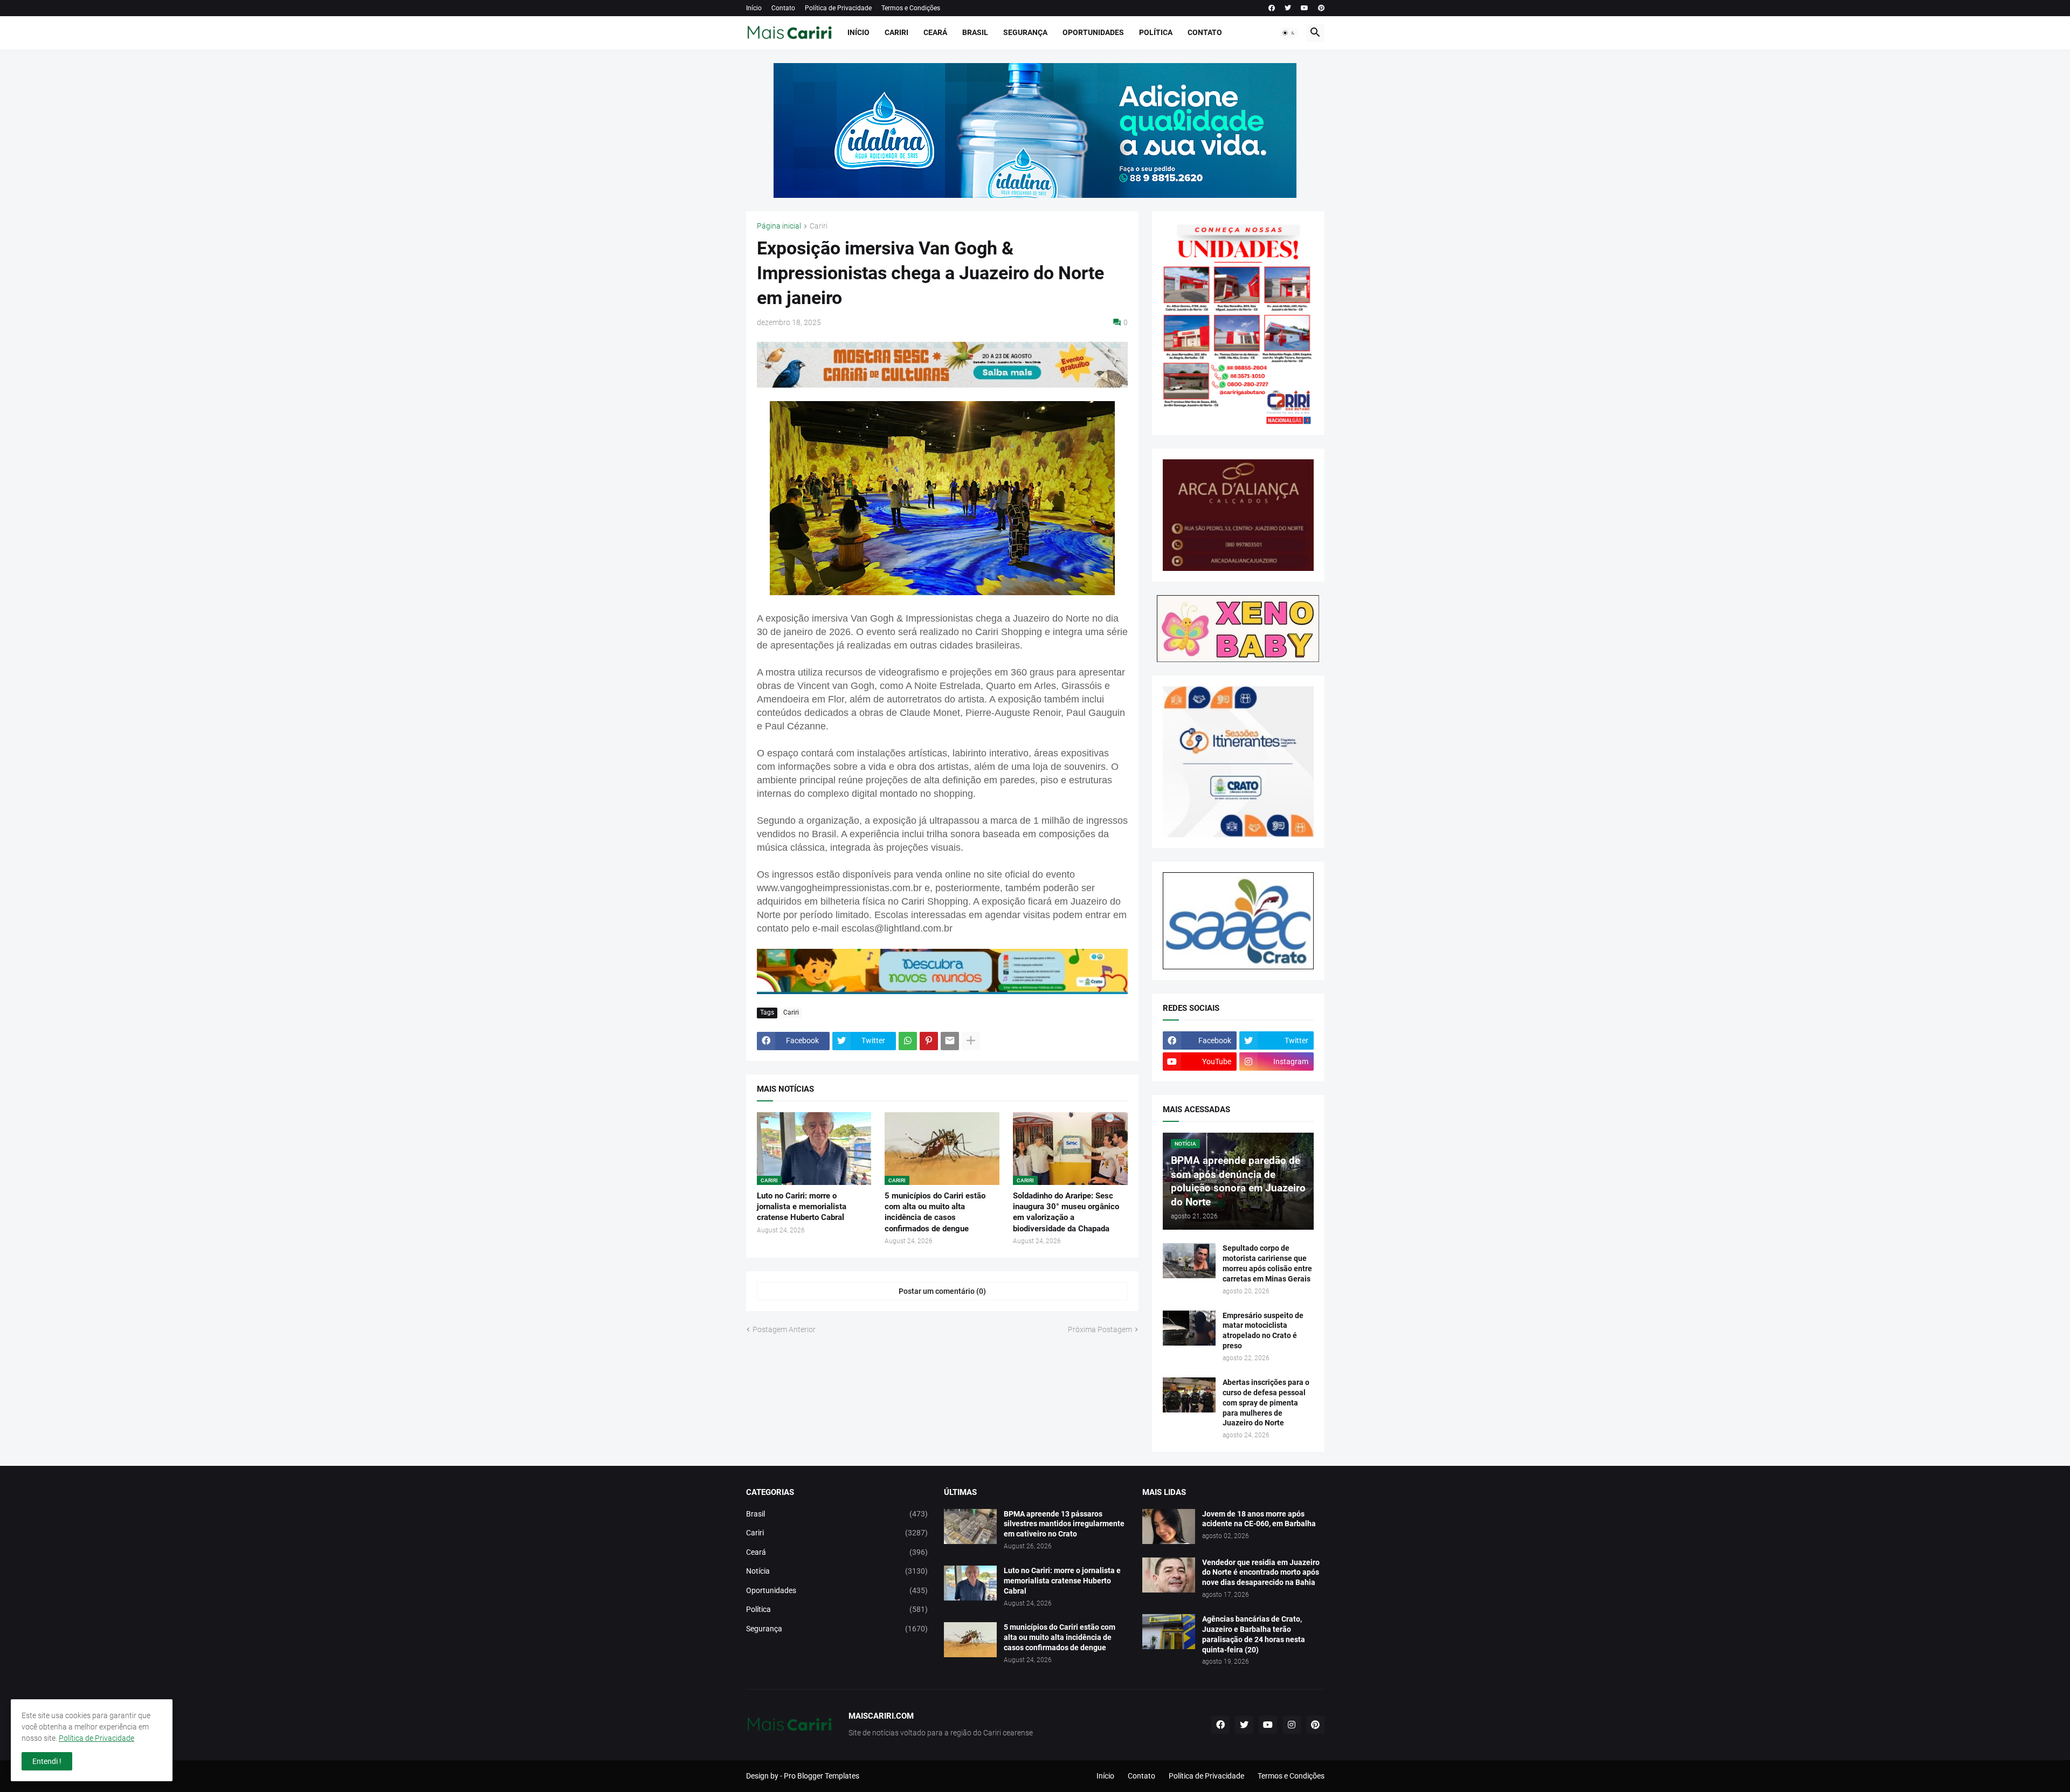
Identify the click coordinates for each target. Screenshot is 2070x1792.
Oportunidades (1093, 32)
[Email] (950, 1041)
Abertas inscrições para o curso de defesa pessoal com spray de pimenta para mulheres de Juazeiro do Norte (1266, 1403)
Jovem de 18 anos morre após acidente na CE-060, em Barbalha (1259, 1519)
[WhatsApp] (908, 1041)
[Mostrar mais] (971, 1041)
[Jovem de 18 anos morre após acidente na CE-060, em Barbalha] (1169, 1526)
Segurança (1025, 32)
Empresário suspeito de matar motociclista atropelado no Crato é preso (1263, 1331)
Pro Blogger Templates (822, 1776)
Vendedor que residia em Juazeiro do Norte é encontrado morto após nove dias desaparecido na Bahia (1261, 1573)
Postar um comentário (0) (942, 1291)
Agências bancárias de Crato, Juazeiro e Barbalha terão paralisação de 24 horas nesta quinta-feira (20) (1254, 1634)
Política (1156, 32)
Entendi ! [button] (47, 1761)
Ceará (935, 32)
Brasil (975, 32)
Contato (783, 8)
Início (754, 8)
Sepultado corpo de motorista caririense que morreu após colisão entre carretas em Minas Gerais (1267, 1263)
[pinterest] (1321, 8)
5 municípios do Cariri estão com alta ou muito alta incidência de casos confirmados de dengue (935, 1212)
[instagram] (1292, 1725)
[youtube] (1305, 8)
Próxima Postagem (1100, 1329)
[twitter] (1288, 8)
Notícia (837, 1571)
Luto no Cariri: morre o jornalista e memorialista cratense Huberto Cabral (802, 1207)
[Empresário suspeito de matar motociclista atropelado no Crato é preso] (1189, 1328)
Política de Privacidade (838, 8)
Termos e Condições (911, 8)
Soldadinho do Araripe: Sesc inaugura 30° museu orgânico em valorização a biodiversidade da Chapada (1066, 1212)
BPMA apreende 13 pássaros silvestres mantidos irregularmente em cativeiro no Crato (1064, 1524)
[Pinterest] (929, 1041)
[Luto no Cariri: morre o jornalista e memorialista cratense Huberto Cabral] (970, 1583)
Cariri (896, 32)
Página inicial (779, 226)
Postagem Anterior (784, 1329)
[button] (1289, 33)
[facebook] (1272, 8)
